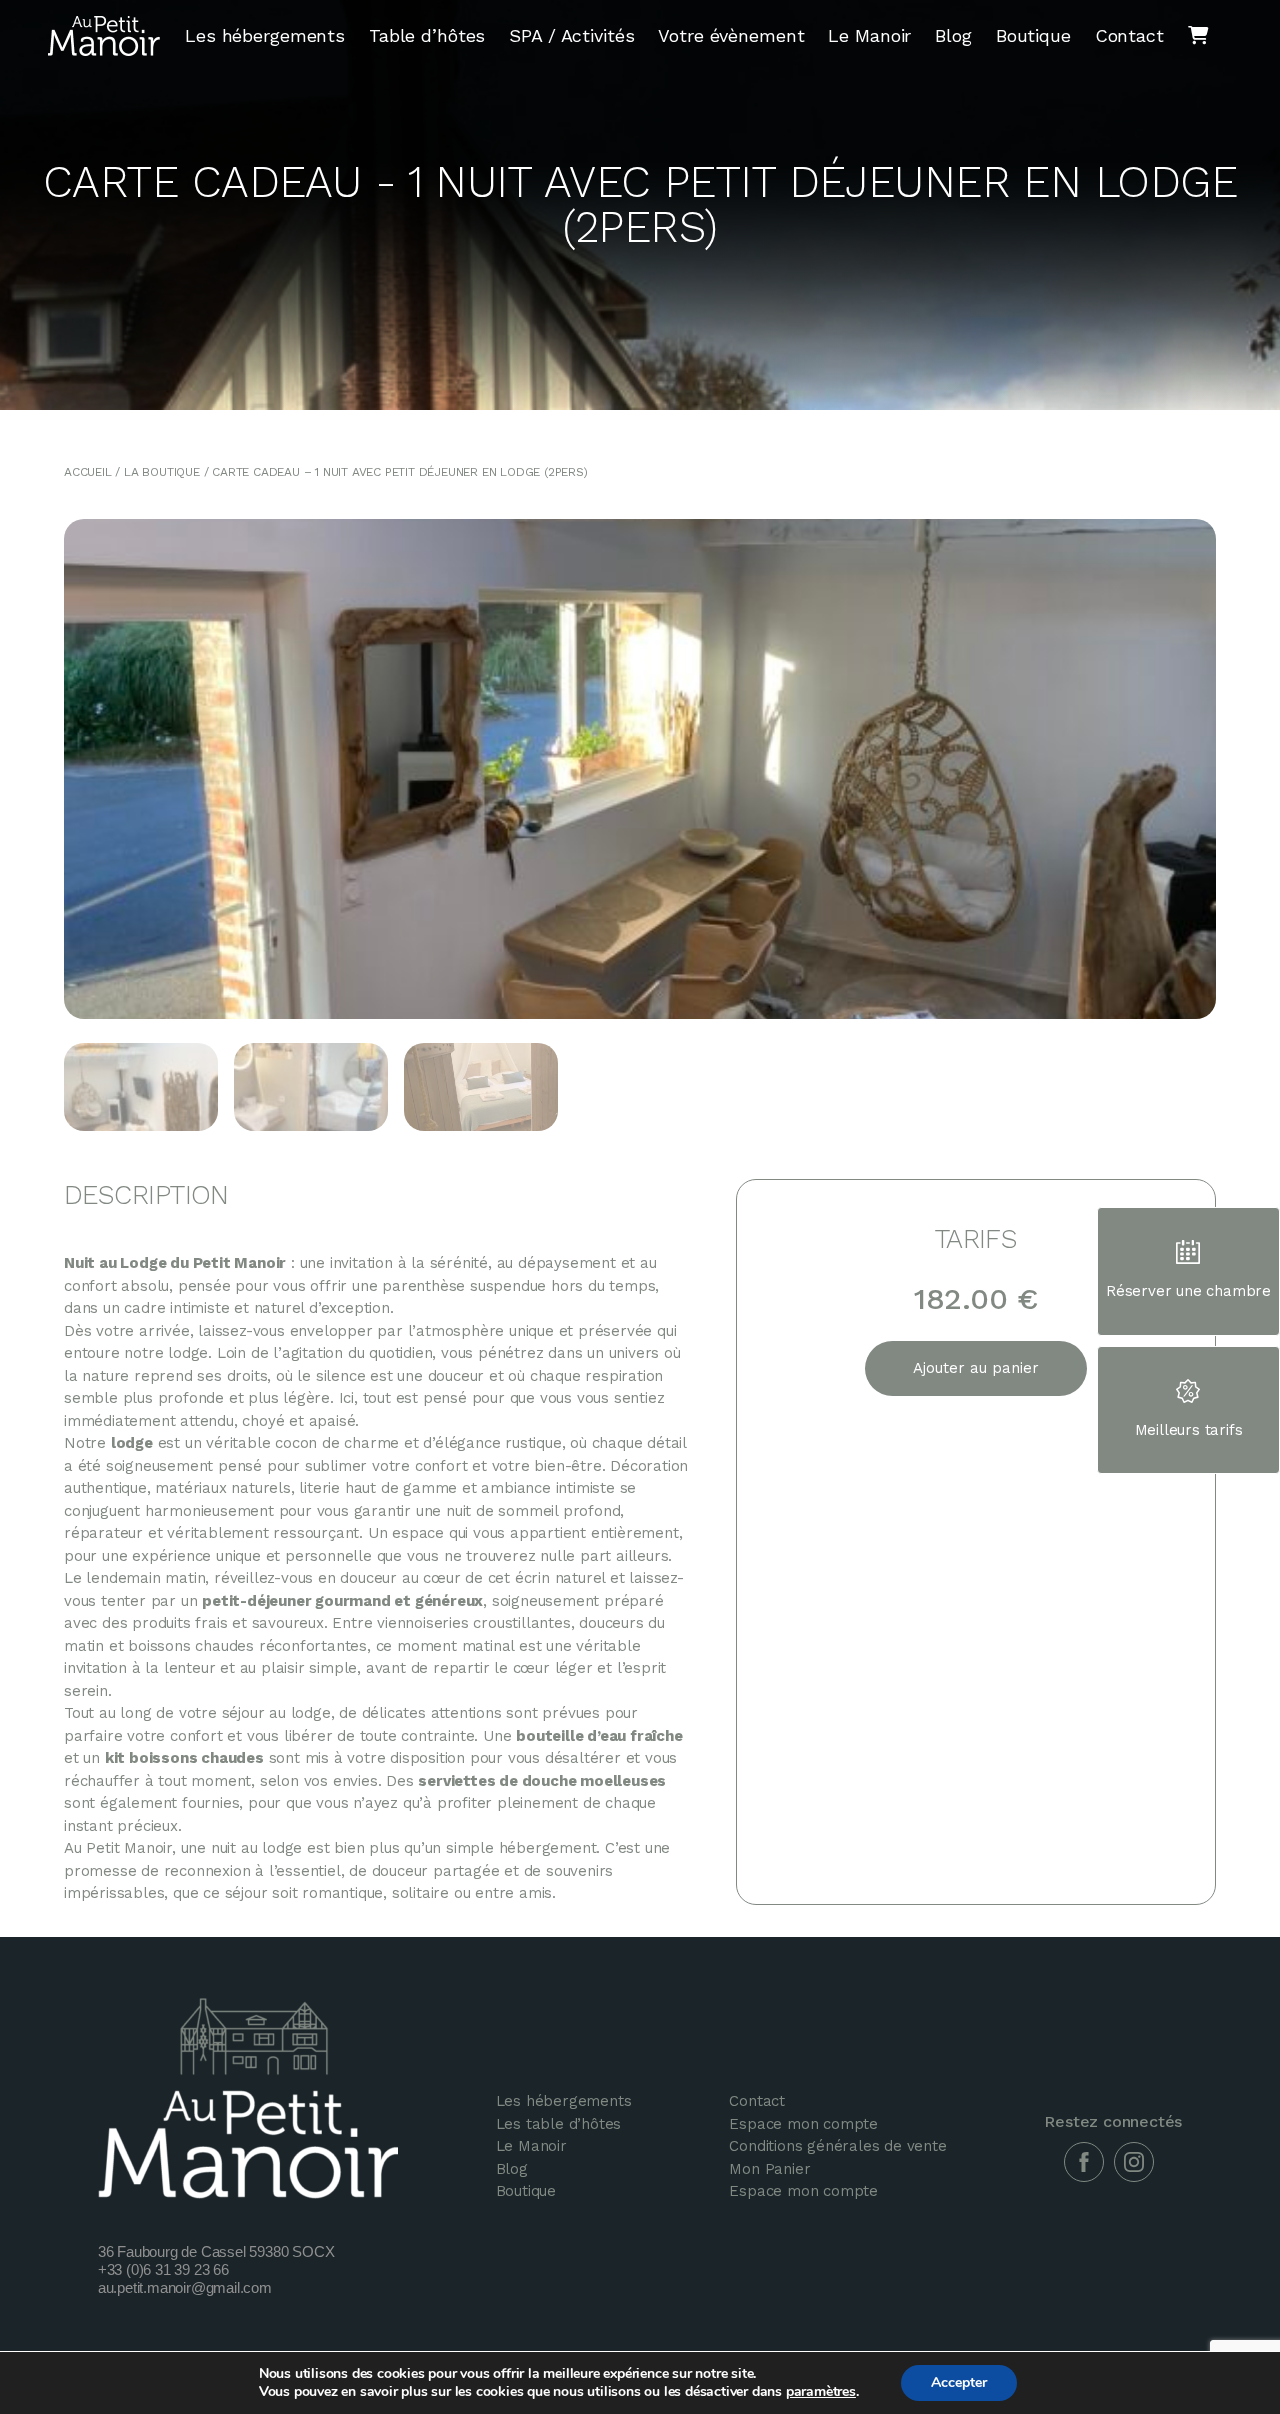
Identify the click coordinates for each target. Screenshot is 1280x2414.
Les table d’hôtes (559, 2124)
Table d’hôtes (427, 35)
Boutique (1033, 35)
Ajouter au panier (976, 1368)
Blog (953, 35)
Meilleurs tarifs (1189, 1430)
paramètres (821, 2392)
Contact (1129, 35)
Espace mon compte (803, 2124)
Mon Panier (769, 2169)
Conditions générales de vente (837, 2146)
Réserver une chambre (1188, 1291)
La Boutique (162, 472)
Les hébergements (265, 35)
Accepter (959, 2382)
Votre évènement (731, 35)
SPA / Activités (571, 35)
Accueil (88, 472)
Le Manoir (869, 35)
